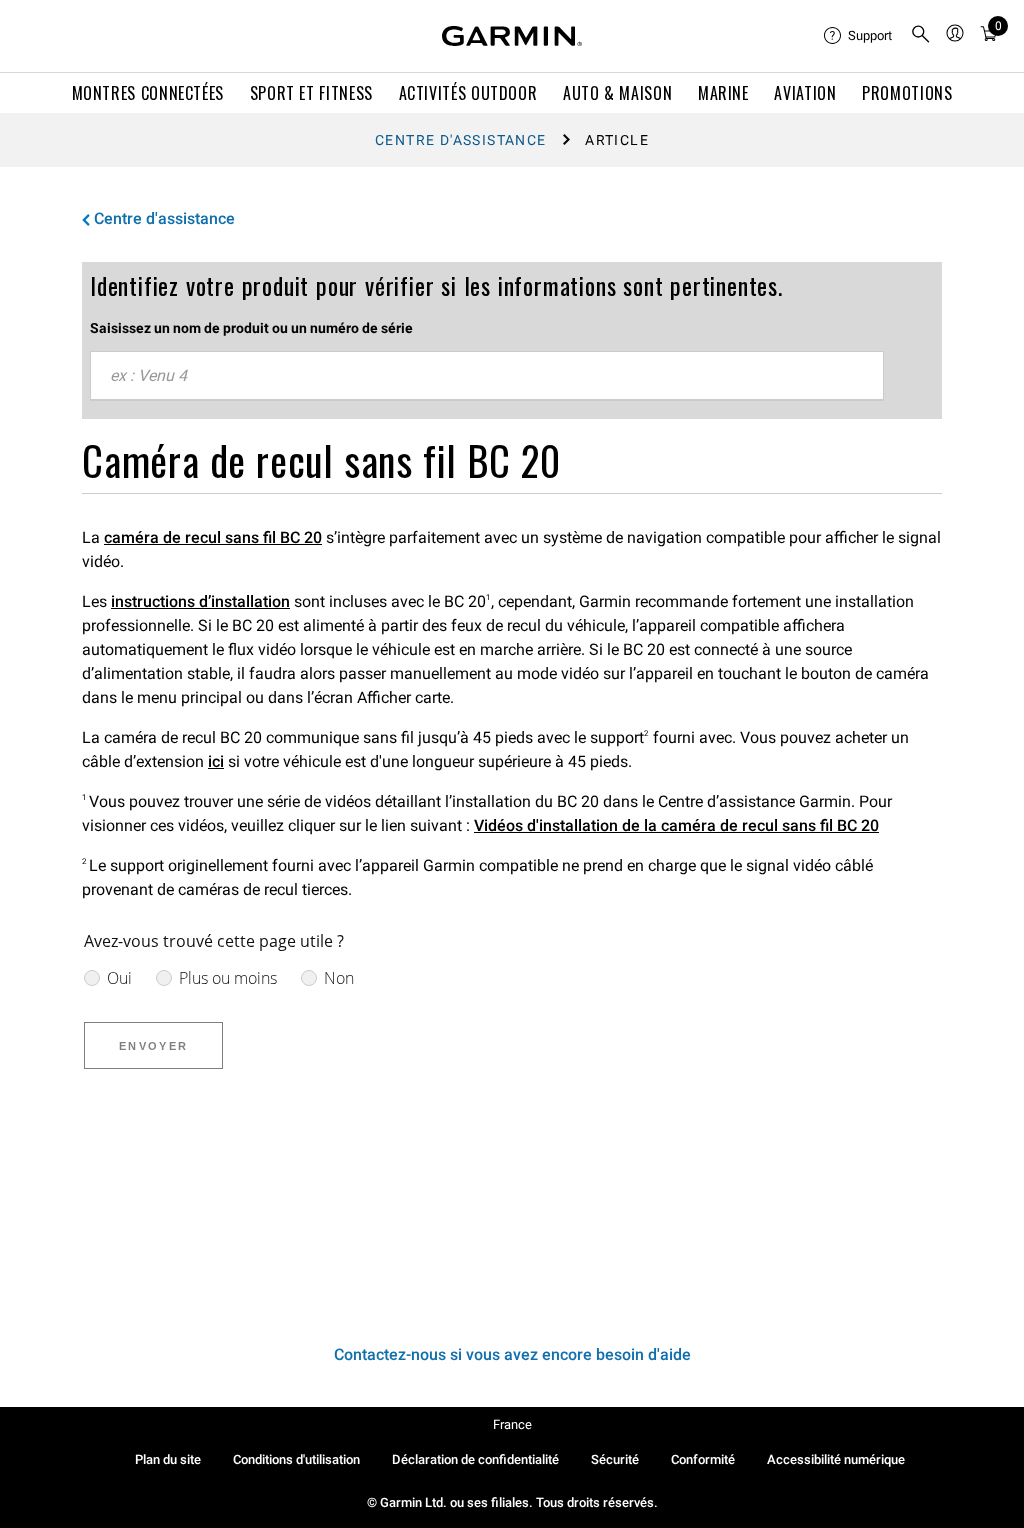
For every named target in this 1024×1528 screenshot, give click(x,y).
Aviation (805, 93)
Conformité (703, 1459)
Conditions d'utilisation (296, 1459)
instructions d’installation (200, 601)
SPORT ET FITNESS (311, 93)
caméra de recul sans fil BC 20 (213, 537)
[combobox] (487, 376)
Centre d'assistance (461, 140)
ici (216, 761)
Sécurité (615, 1459)
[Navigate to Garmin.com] (512, 36)
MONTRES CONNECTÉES (148, 93)
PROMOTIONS (907, 93)
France (512, 1424)
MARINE (723, 93)
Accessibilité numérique (836, 1459)
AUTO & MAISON (617, 93)
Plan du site (168, 1459)
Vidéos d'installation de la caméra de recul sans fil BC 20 (676, 825)
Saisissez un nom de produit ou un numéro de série (251, 328)
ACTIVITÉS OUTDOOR (468, 93)
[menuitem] (859, 36)
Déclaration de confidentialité (475, 1459)
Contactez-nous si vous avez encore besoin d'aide (512, 1354)
